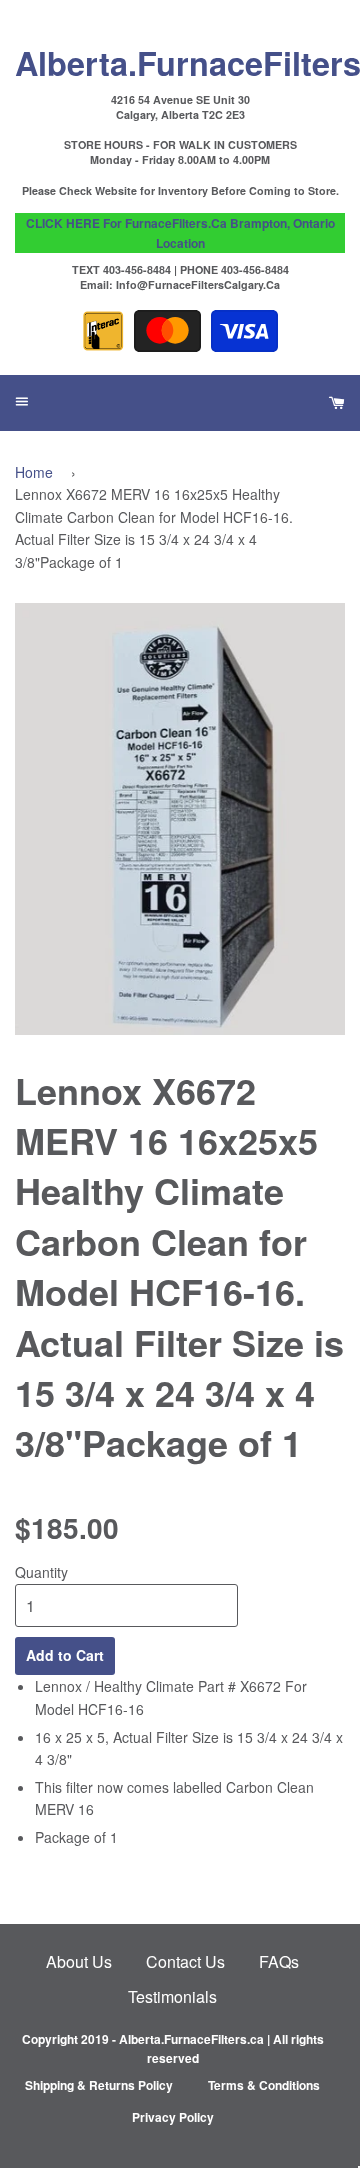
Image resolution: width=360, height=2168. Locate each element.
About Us (79, 1961)
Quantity (41, 1572)
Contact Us (185, 1961)
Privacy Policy (173, 2117)
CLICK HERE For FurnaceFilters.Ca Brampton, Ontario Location (180, 233)
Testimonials (172, 1996)
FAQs (279, 1961)
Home (34, 472)
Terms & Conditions (264, 2085)
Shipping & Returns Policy (99, 2085)
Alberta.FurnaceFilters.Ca (180, 61)
